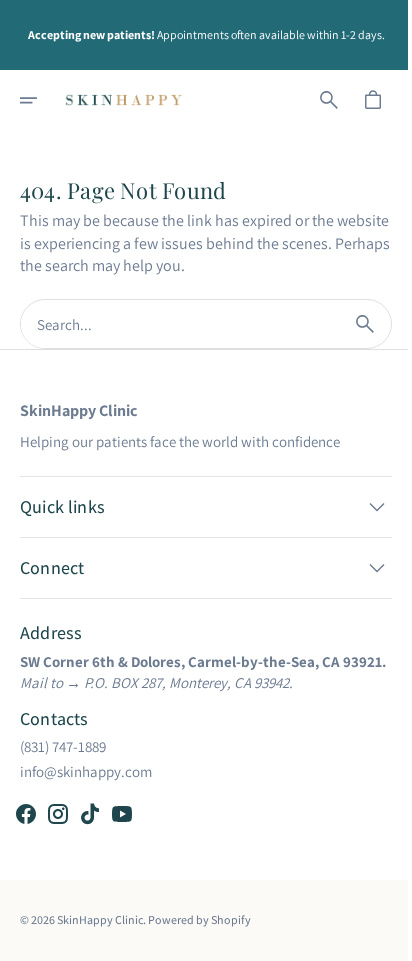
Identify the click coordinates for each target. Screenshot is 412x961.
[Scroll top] (373, 937)
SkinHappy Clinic (100, 919)
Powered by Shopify (199, 919)
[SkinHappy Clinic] (124, 100)
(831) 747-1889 (63, 746)
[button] (42, 100)
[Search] (350, 324)
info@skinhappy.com (86, 771)
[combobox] (172, 324)
